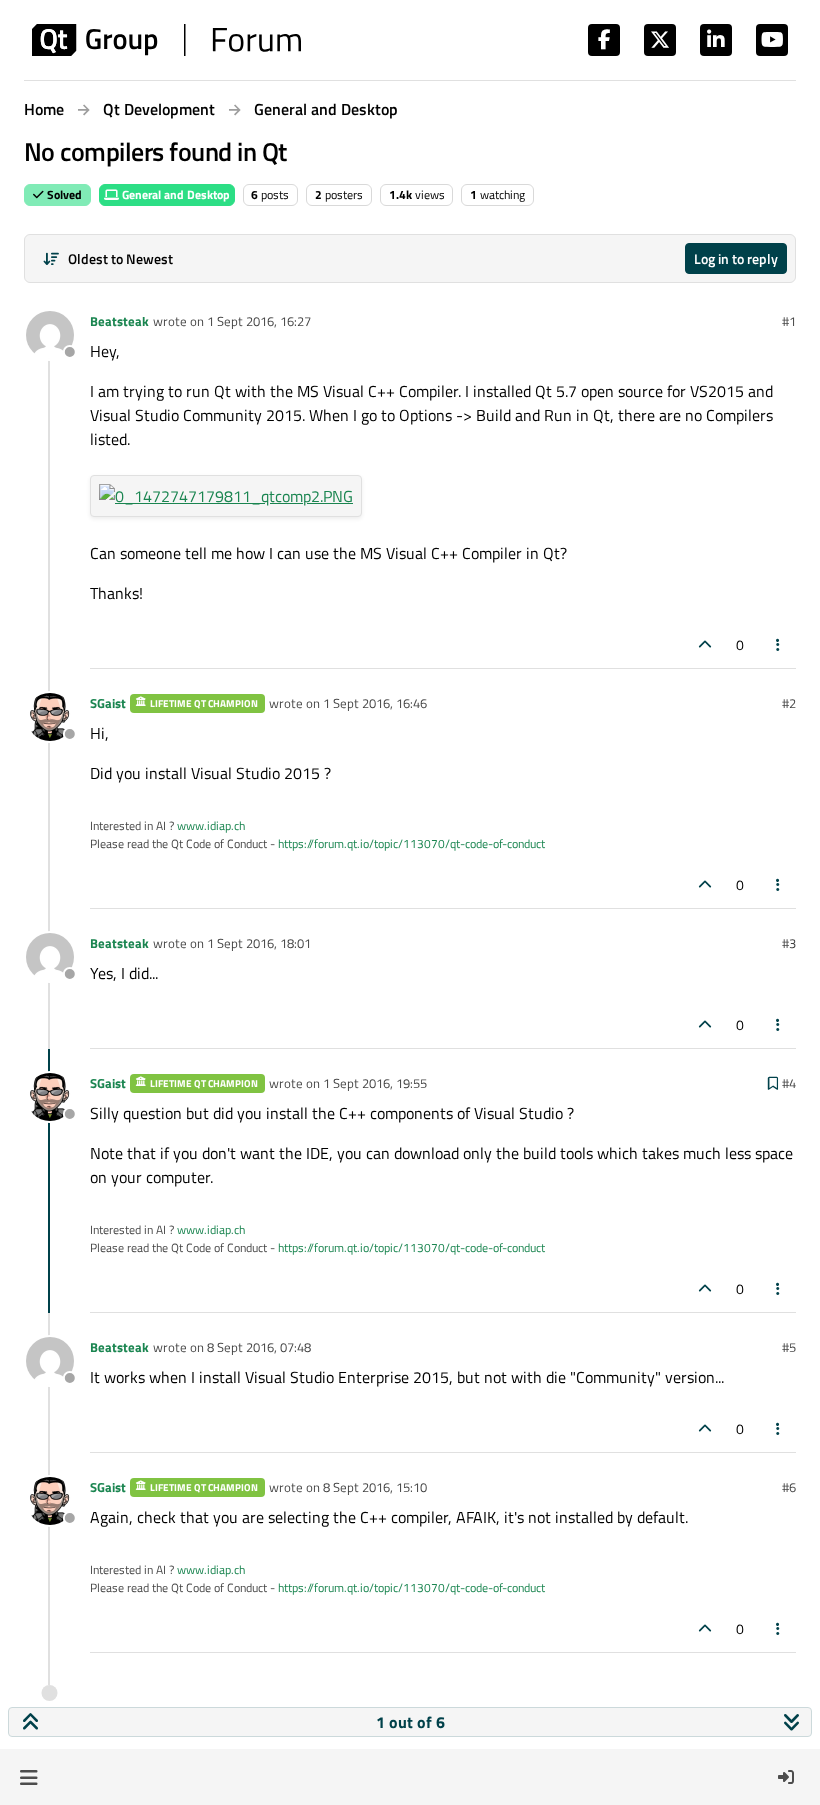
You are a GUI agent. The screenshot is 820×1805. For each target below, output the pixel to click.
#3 (789, 943)
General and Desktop (174, 194)
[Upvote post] (705, 644)
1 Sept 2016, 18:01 (259, 943)
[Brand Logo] (166, 40)
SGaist (108, 703)
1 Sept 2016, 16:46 (375, 703)
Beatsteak (119, 321)
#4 (789, 1083)
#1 (789, 321)
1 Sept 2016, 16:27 (259, 321)
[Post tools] (779, 644)
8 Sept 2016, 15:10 (375, 1487)
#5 (789, 1347)
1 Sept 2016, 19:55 (375, 1083)
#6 (789, 1487)
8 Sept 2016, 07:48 (259, 1347)
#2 (789, 703)
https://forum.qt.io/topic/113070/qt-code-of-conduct (411, 843)
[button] (28, 1777)
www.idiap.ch (211, 825)
